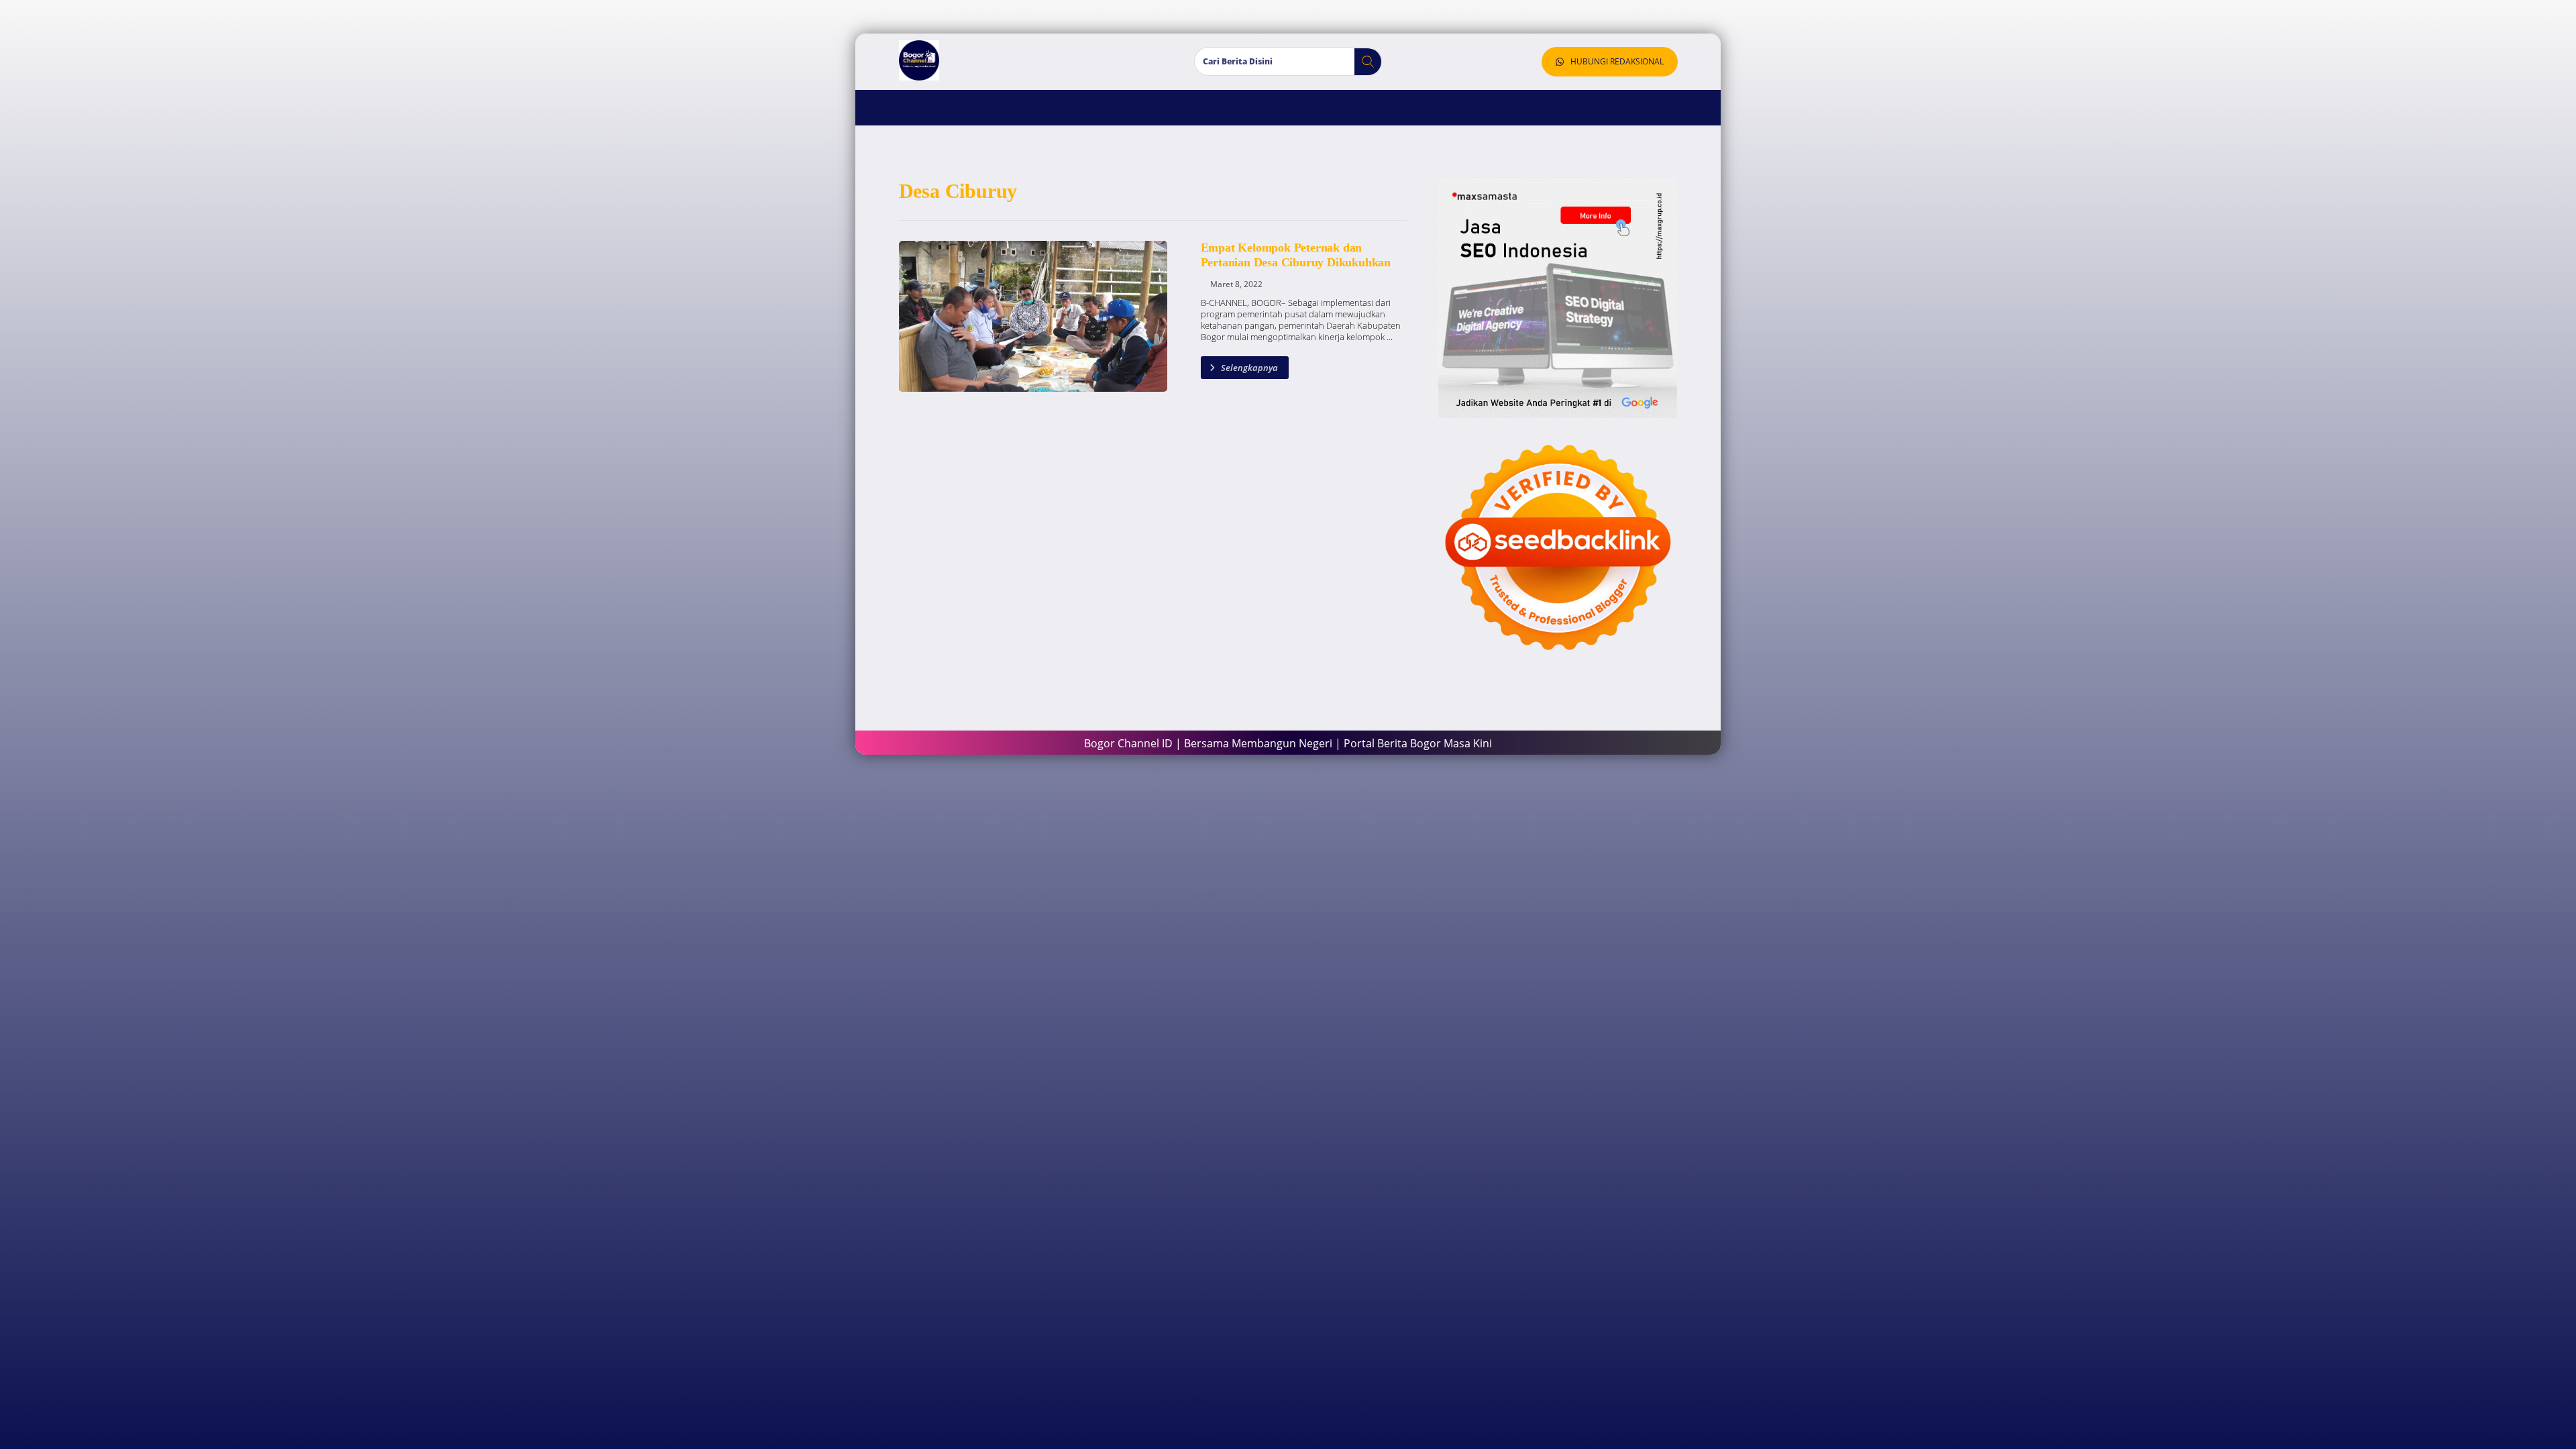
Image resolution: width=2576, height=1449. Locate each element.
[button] (1363, 62)
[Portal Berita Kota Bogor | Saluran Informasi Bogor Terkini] (919, 60)
